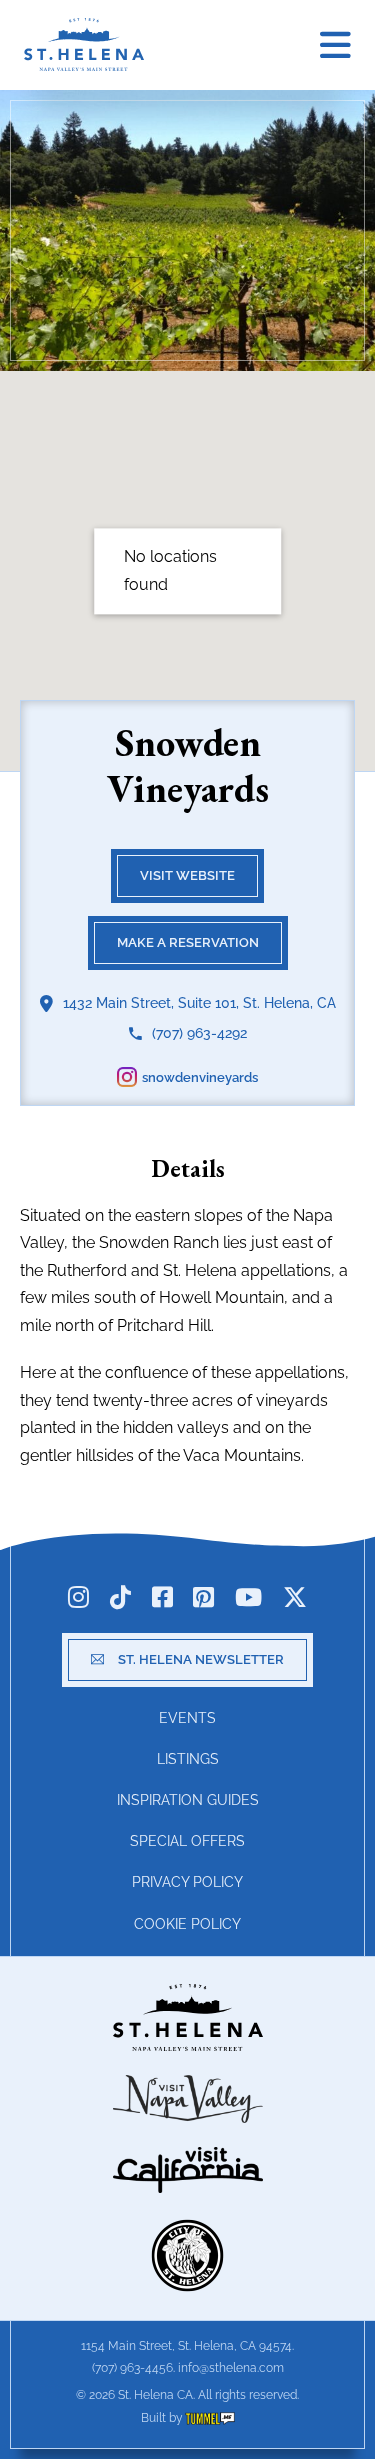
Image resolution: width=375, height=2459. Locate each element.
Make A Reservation (188, 942)
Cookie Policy (187, 1924)
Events (187, 1718)
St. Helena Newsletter (201, 1659)
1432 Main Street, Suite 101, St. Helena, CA (199, 1003)
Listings (188, 1759)
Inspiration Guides (188, 1800)
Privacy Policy (187, 1882)
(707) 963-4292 (199, 1033)
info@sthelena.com (231, 2368)
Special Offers (187, 1841)
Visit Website (187, 875)
